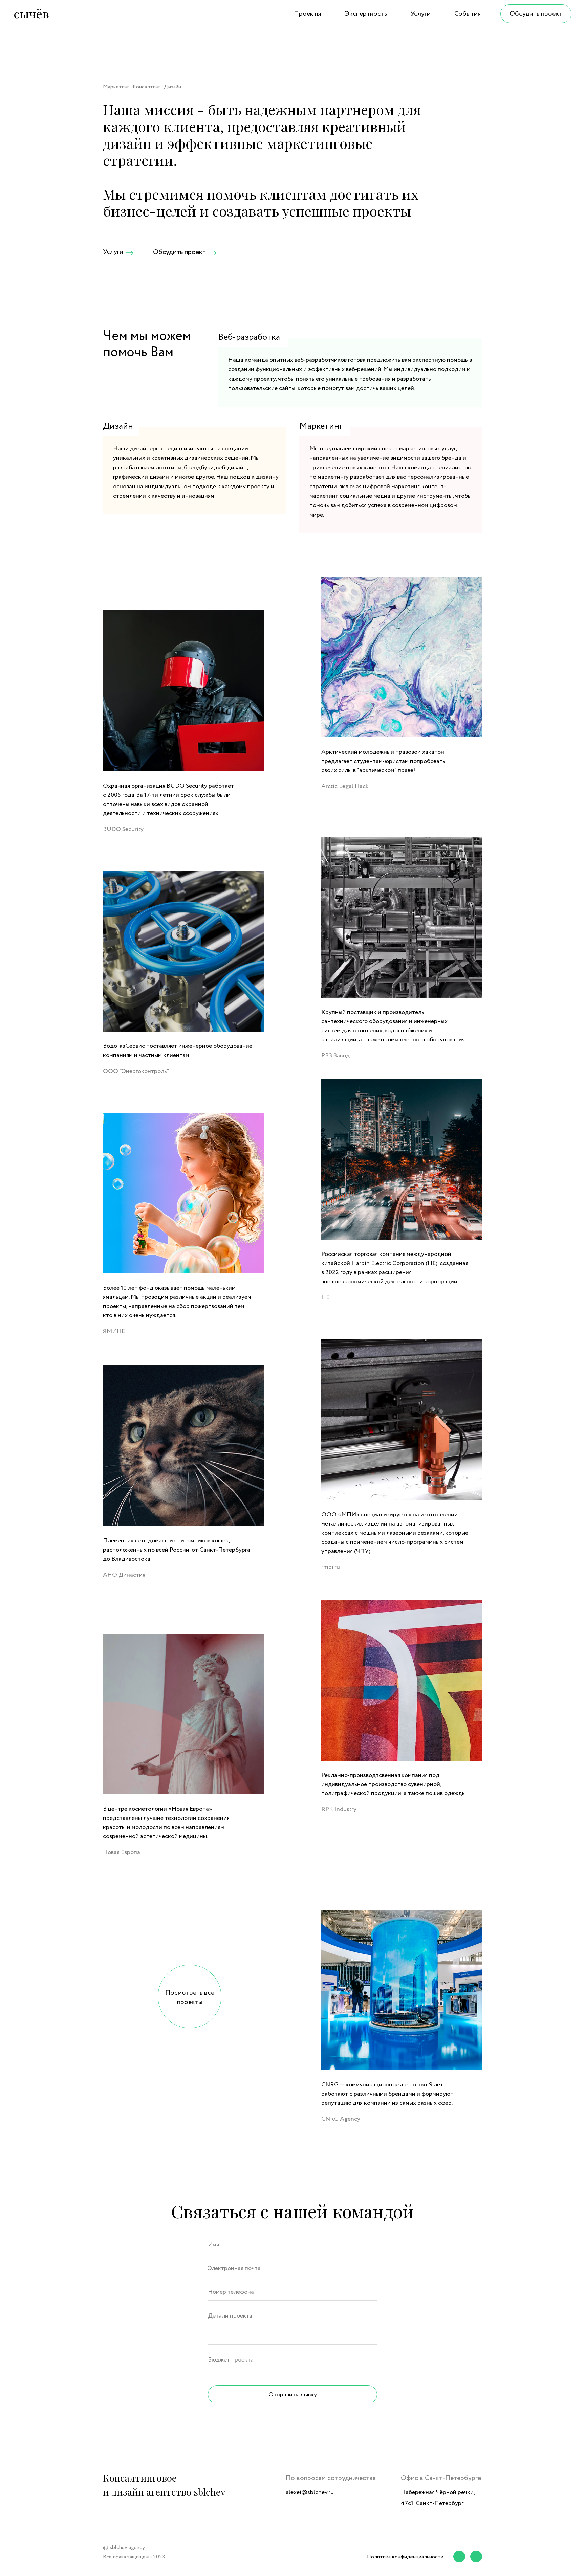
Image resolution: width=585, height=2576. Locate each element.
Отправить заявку (293, 2395)
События (468, 14)
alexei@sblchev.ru (310, 2492)
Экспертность (366, 14)
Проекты (307, 14)
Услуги (420, 14)
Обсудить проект (536, 14)
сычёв (31, 13)
